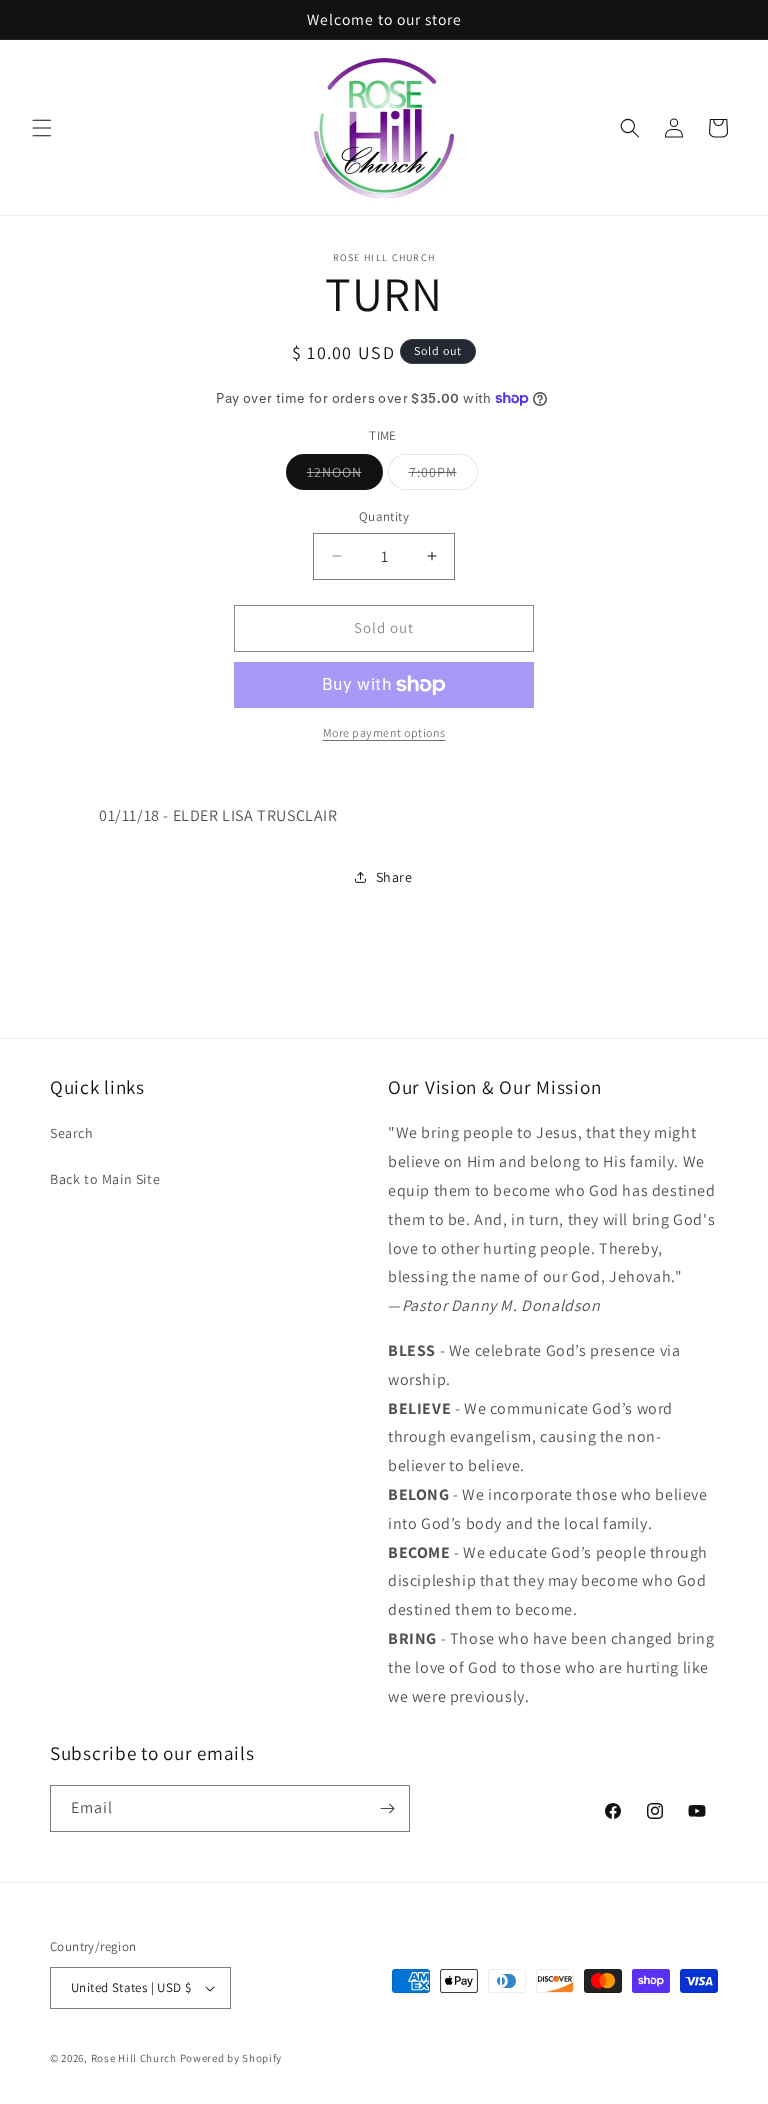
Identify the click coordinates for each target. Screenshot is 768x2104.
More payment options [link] (384, 732)
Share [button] (394, 877)
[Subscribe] (387, 1808)
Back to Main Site (105, 1179)
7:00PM (443, 476)
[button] (42, 128)
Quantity (384, 516)
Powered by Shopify (231, 2058)
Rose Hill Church (134, 2058)
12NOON (345, 476)
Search (72, 1133)
